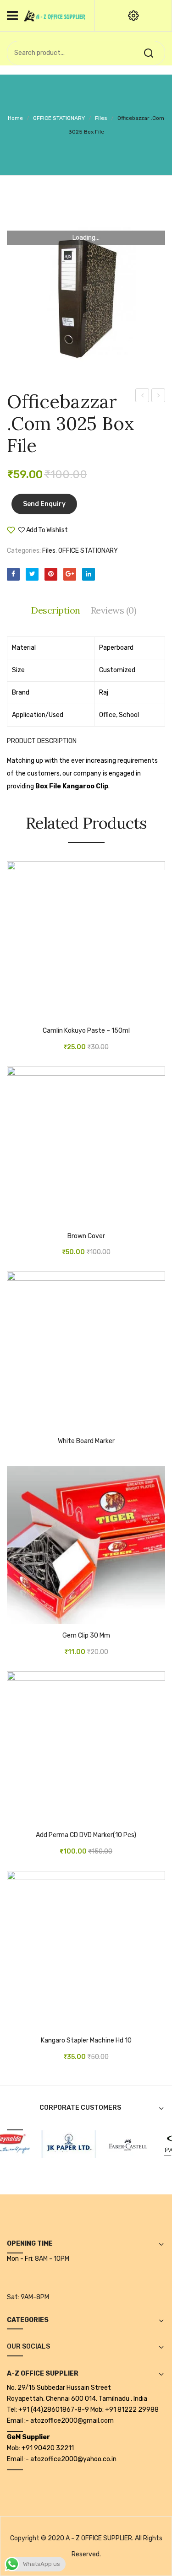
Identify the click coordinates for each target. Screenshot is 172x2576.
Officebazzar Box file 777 (143, 397)
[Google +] (70, 574)
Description (56, 610)
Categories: (24, 551)
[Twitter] (32, 574)
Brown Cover (86, 1236)
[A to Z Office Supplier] (55, 15)
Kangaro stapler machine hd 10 (86, 2041)
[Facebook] (13, 574)
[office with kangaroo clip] (86, 294)
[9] (61, 2143)
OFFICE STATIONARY (59, 118)
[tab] (58, 610)
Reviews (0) (114, 610)
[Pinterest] (51, 574)
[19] (119, 2143)
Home (15, 118)
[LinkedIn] (89, 574)
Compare (96, 534)
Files (101, 118)
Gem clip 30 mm (86, 1636)
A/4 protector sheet (158, 397)
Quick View (41, 1014)
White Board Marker (86, 1441)
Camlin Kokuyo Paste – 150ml (86, 1031)
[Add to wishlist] (28, 1014)
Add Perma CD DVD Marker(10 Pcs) (86, 1835)
